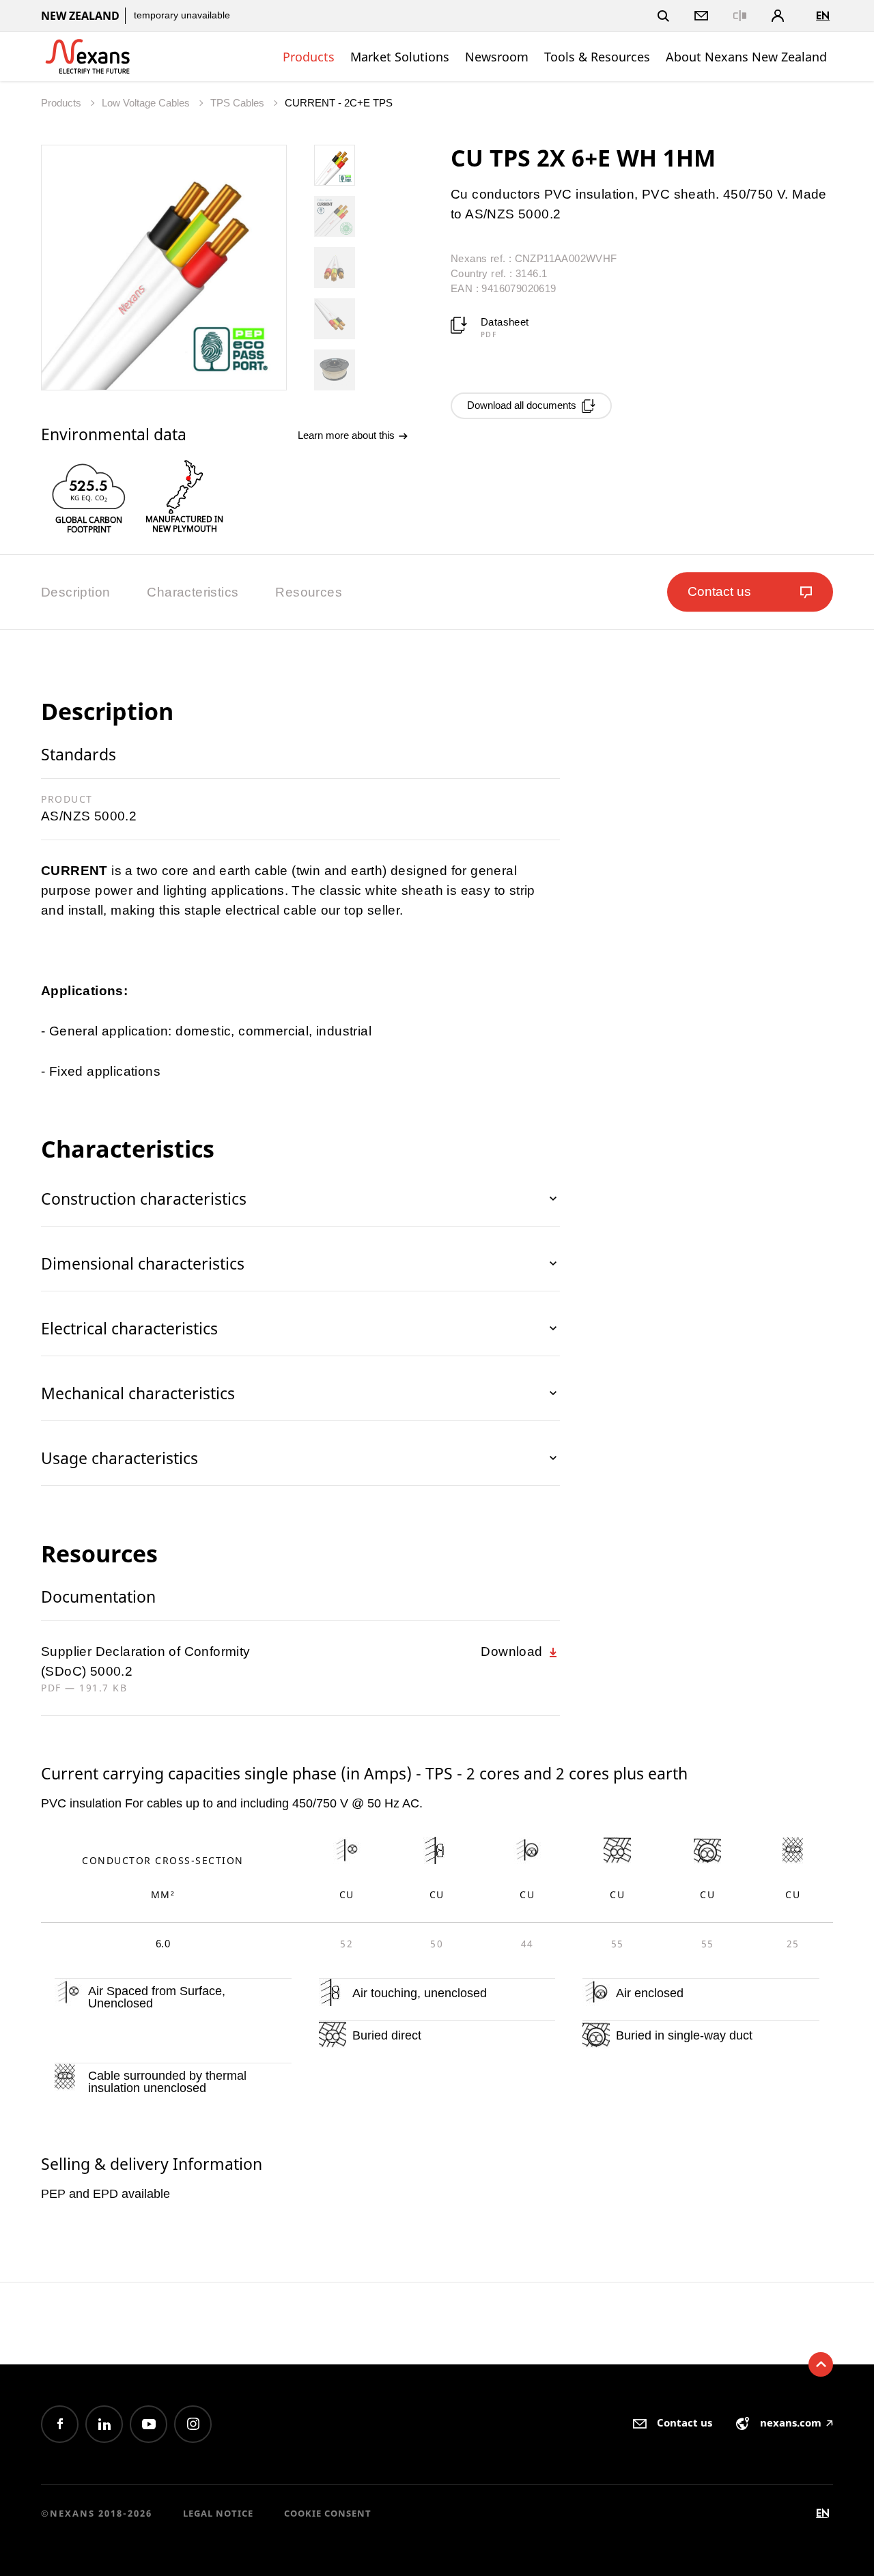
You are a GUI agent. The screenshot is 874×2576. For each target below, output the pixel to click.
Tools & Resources (597, 57)
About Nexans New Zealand (746, 57)
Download (513, 1651)
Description (75, 592)
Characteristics (193, 592)
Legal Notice (218, 2513)
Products (309, 57)
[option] (89, 497)
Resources (309, 592)
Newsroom (497, 57)
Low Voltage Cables (147, 103)
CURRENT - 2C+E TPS (339, 103)
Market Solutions (400, 57)
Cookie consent (328, 2513)
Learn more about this (348, 435)
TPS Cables (239, 103)
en (823, 15)
